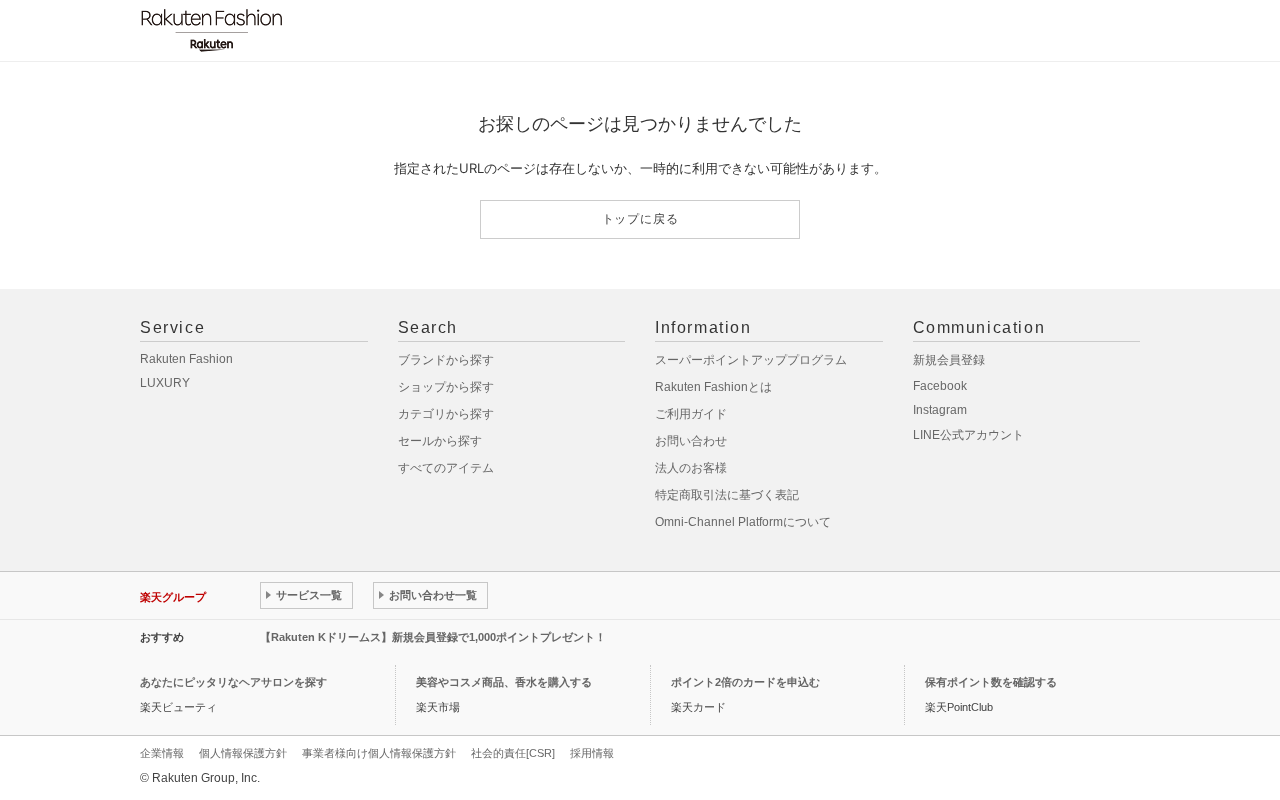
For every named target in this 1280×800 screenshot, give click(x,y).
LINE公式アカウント (968, 435)
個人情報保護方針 (243, 753)
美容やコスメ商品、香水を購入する (504, 682)
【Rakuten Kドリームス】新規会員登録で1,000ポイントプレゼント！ (433, 637)
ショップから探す (446, 387)
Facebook (940, 386)
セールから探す (440, 441)
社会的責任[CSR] (513, 753)
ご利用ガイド (691, 414)
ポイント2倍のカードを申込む (745, 682)
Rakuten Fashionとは (713, 387)
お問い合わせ (691, 441)
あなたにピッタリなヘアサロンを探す (233, 682)
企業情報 (162, 753)
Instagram (940, 410)
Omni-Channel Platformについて (743, 522)
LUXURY (165, 383)
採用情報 (592, 753)
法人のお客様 (691, 468)
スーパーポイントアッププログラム (751, 360)
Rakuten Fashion (186, 359)
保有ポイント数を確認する (991, 682)
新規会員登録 (949, 360)
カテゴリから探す (446, 414)
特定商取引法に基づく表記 (727, 495)
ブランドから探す (446, 360)
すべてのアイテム (446, 468)
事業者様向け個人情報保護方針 (379, 753)
